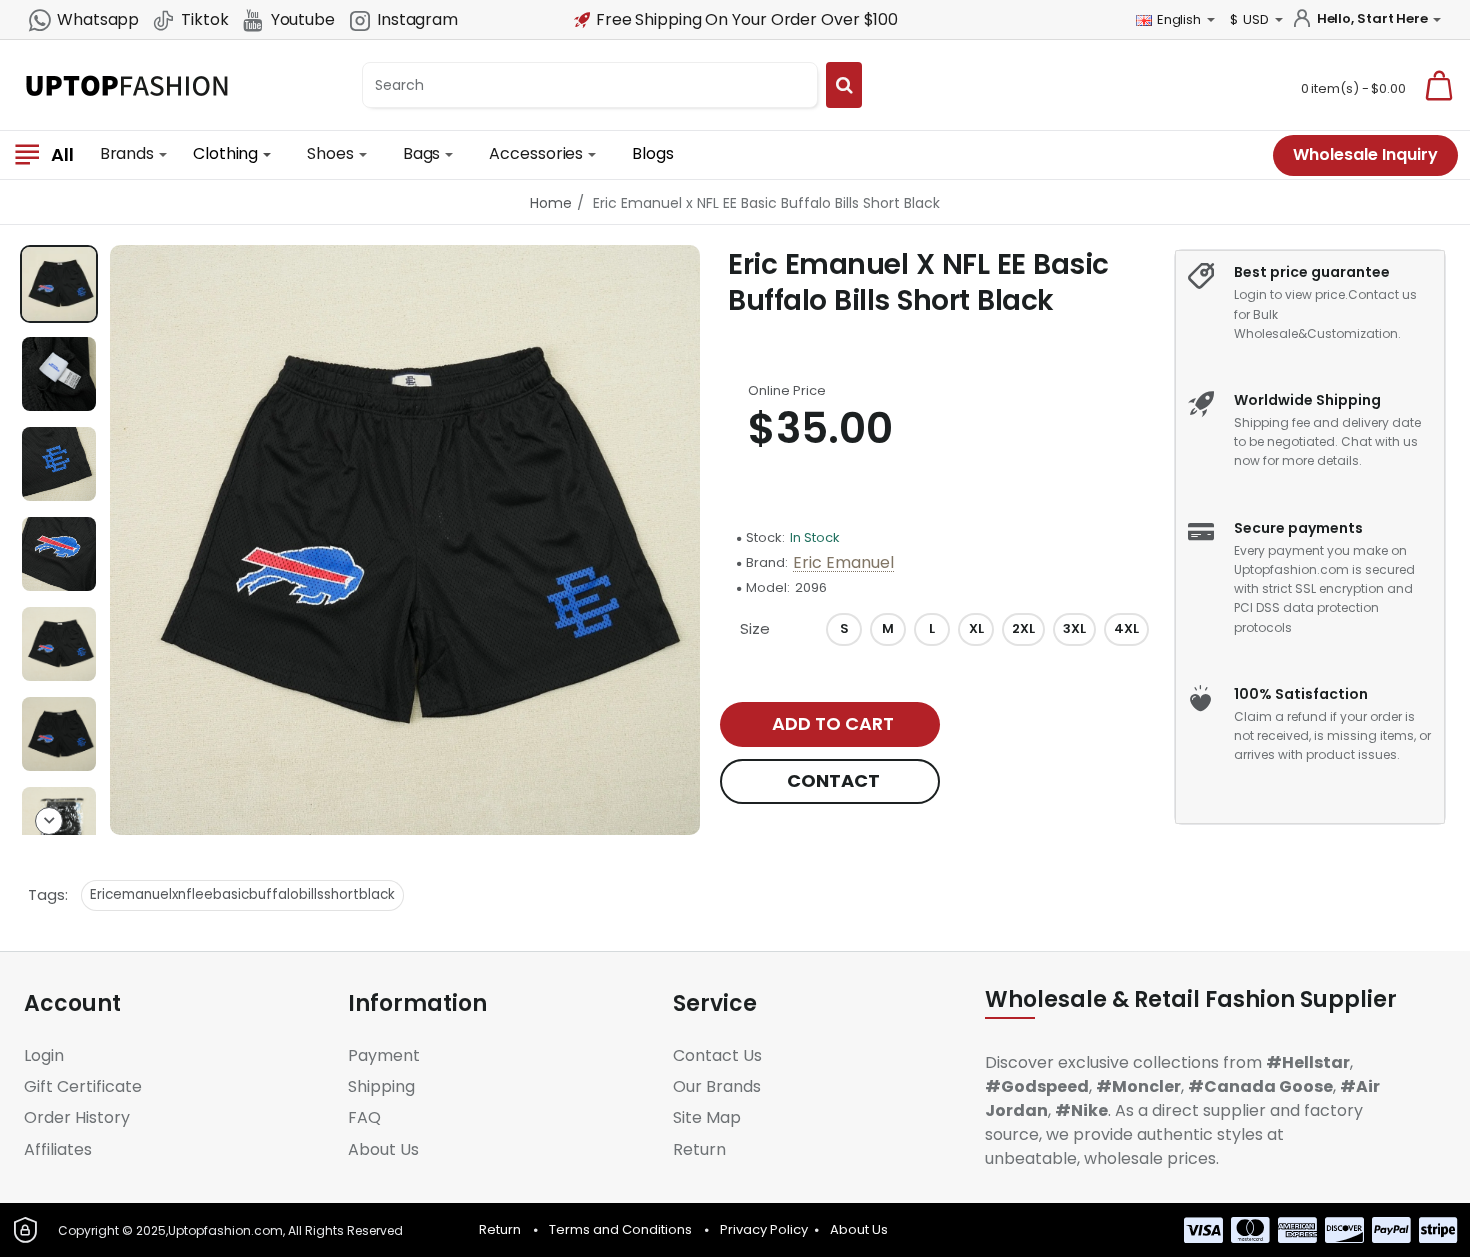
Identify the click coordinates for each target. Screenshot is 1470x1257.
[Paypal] (1391, 1230)
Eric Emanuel (843, 563)
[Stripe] (1438, 1230)
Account (72, 1004)
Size (755, 628)
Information (417, 1004)
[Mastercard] (1250, 1230)
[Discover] (1344, 1230)
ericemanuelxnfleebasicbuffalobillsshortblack (242, 894)
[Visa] (1203, 1230)
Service (715, 1004)
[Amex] (1297, 1230)
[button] (49, 259)
